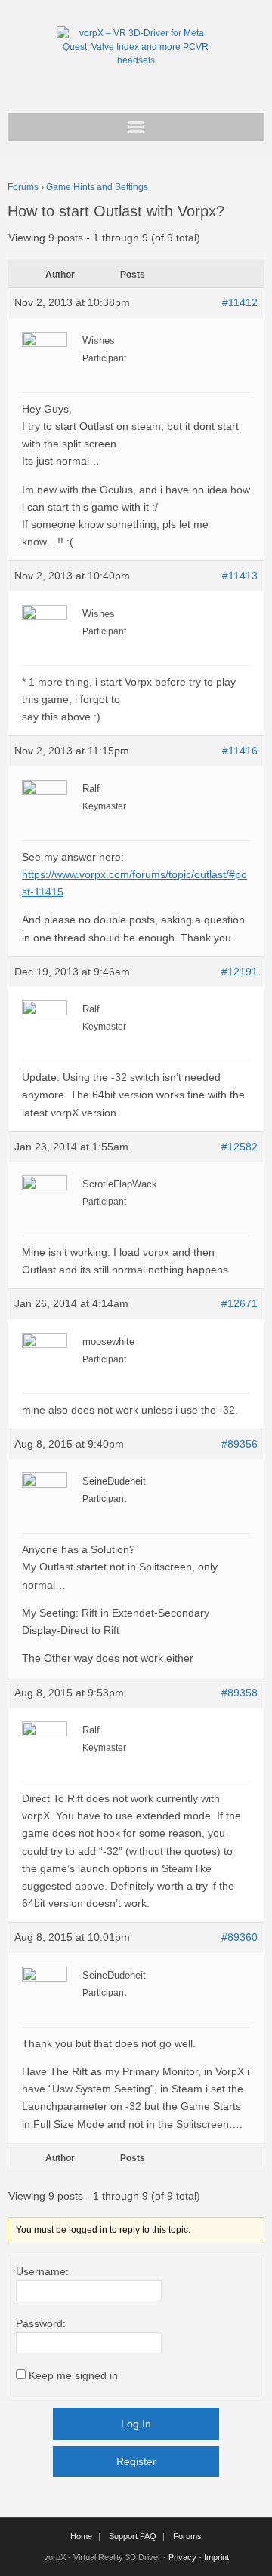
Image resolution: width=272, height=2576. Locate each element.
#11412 (240, 302)
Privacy (182, 2557)
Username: (42, 2271)
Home (81, 2536)
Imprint (216, 2557)
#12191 (240, 972)
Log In (136, 2424)
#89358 (240, 1693)
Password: (41, 2323)
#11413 (240, 576)
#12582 (240, 1147)
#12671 (240, 1303)
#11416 (240, 751)
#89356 (240, 1444)
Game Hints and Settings (97, 187)
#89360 (240, 1937)
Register (136, 2461)
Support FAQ (133, 2536)
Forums (23, 187)
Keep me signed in (73, 2375)
